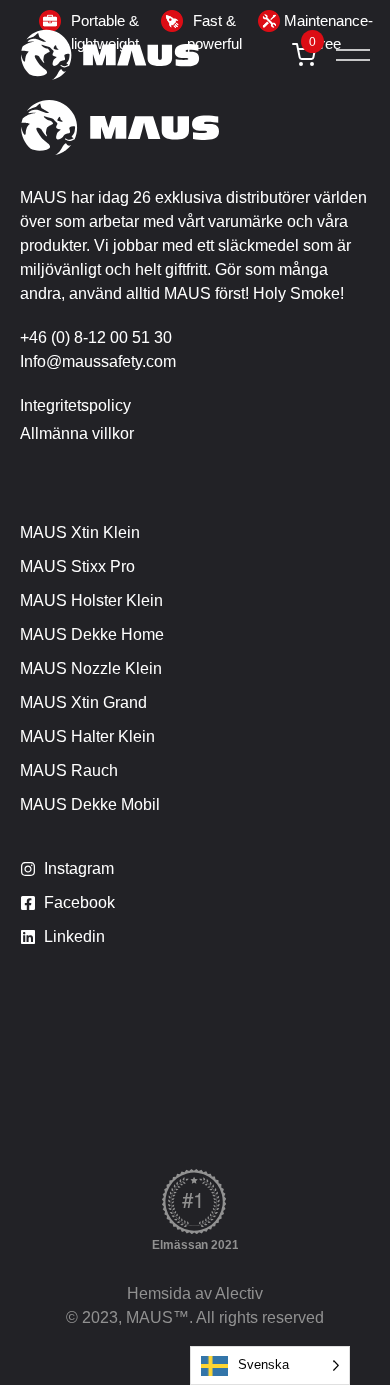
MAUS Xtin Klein (80, 532)
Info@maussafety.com (98, 361)
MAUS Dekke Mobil (90, 804)
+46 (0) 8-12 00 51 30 (96, 337)
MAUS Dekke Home (92, 634)
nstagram (81, 868)
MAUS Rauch (69, 770)
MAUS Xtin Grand (83, 702)
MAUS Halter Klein (87, 736)
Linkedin (74, 936)
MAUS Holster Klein (91, 600)
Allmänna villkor (77, 433)
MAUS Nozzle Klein (91, 668)
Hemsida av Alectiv (195, 1293)
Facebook (79, 902)
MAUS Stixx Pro (77, 566)
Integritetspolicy (75, 405)
